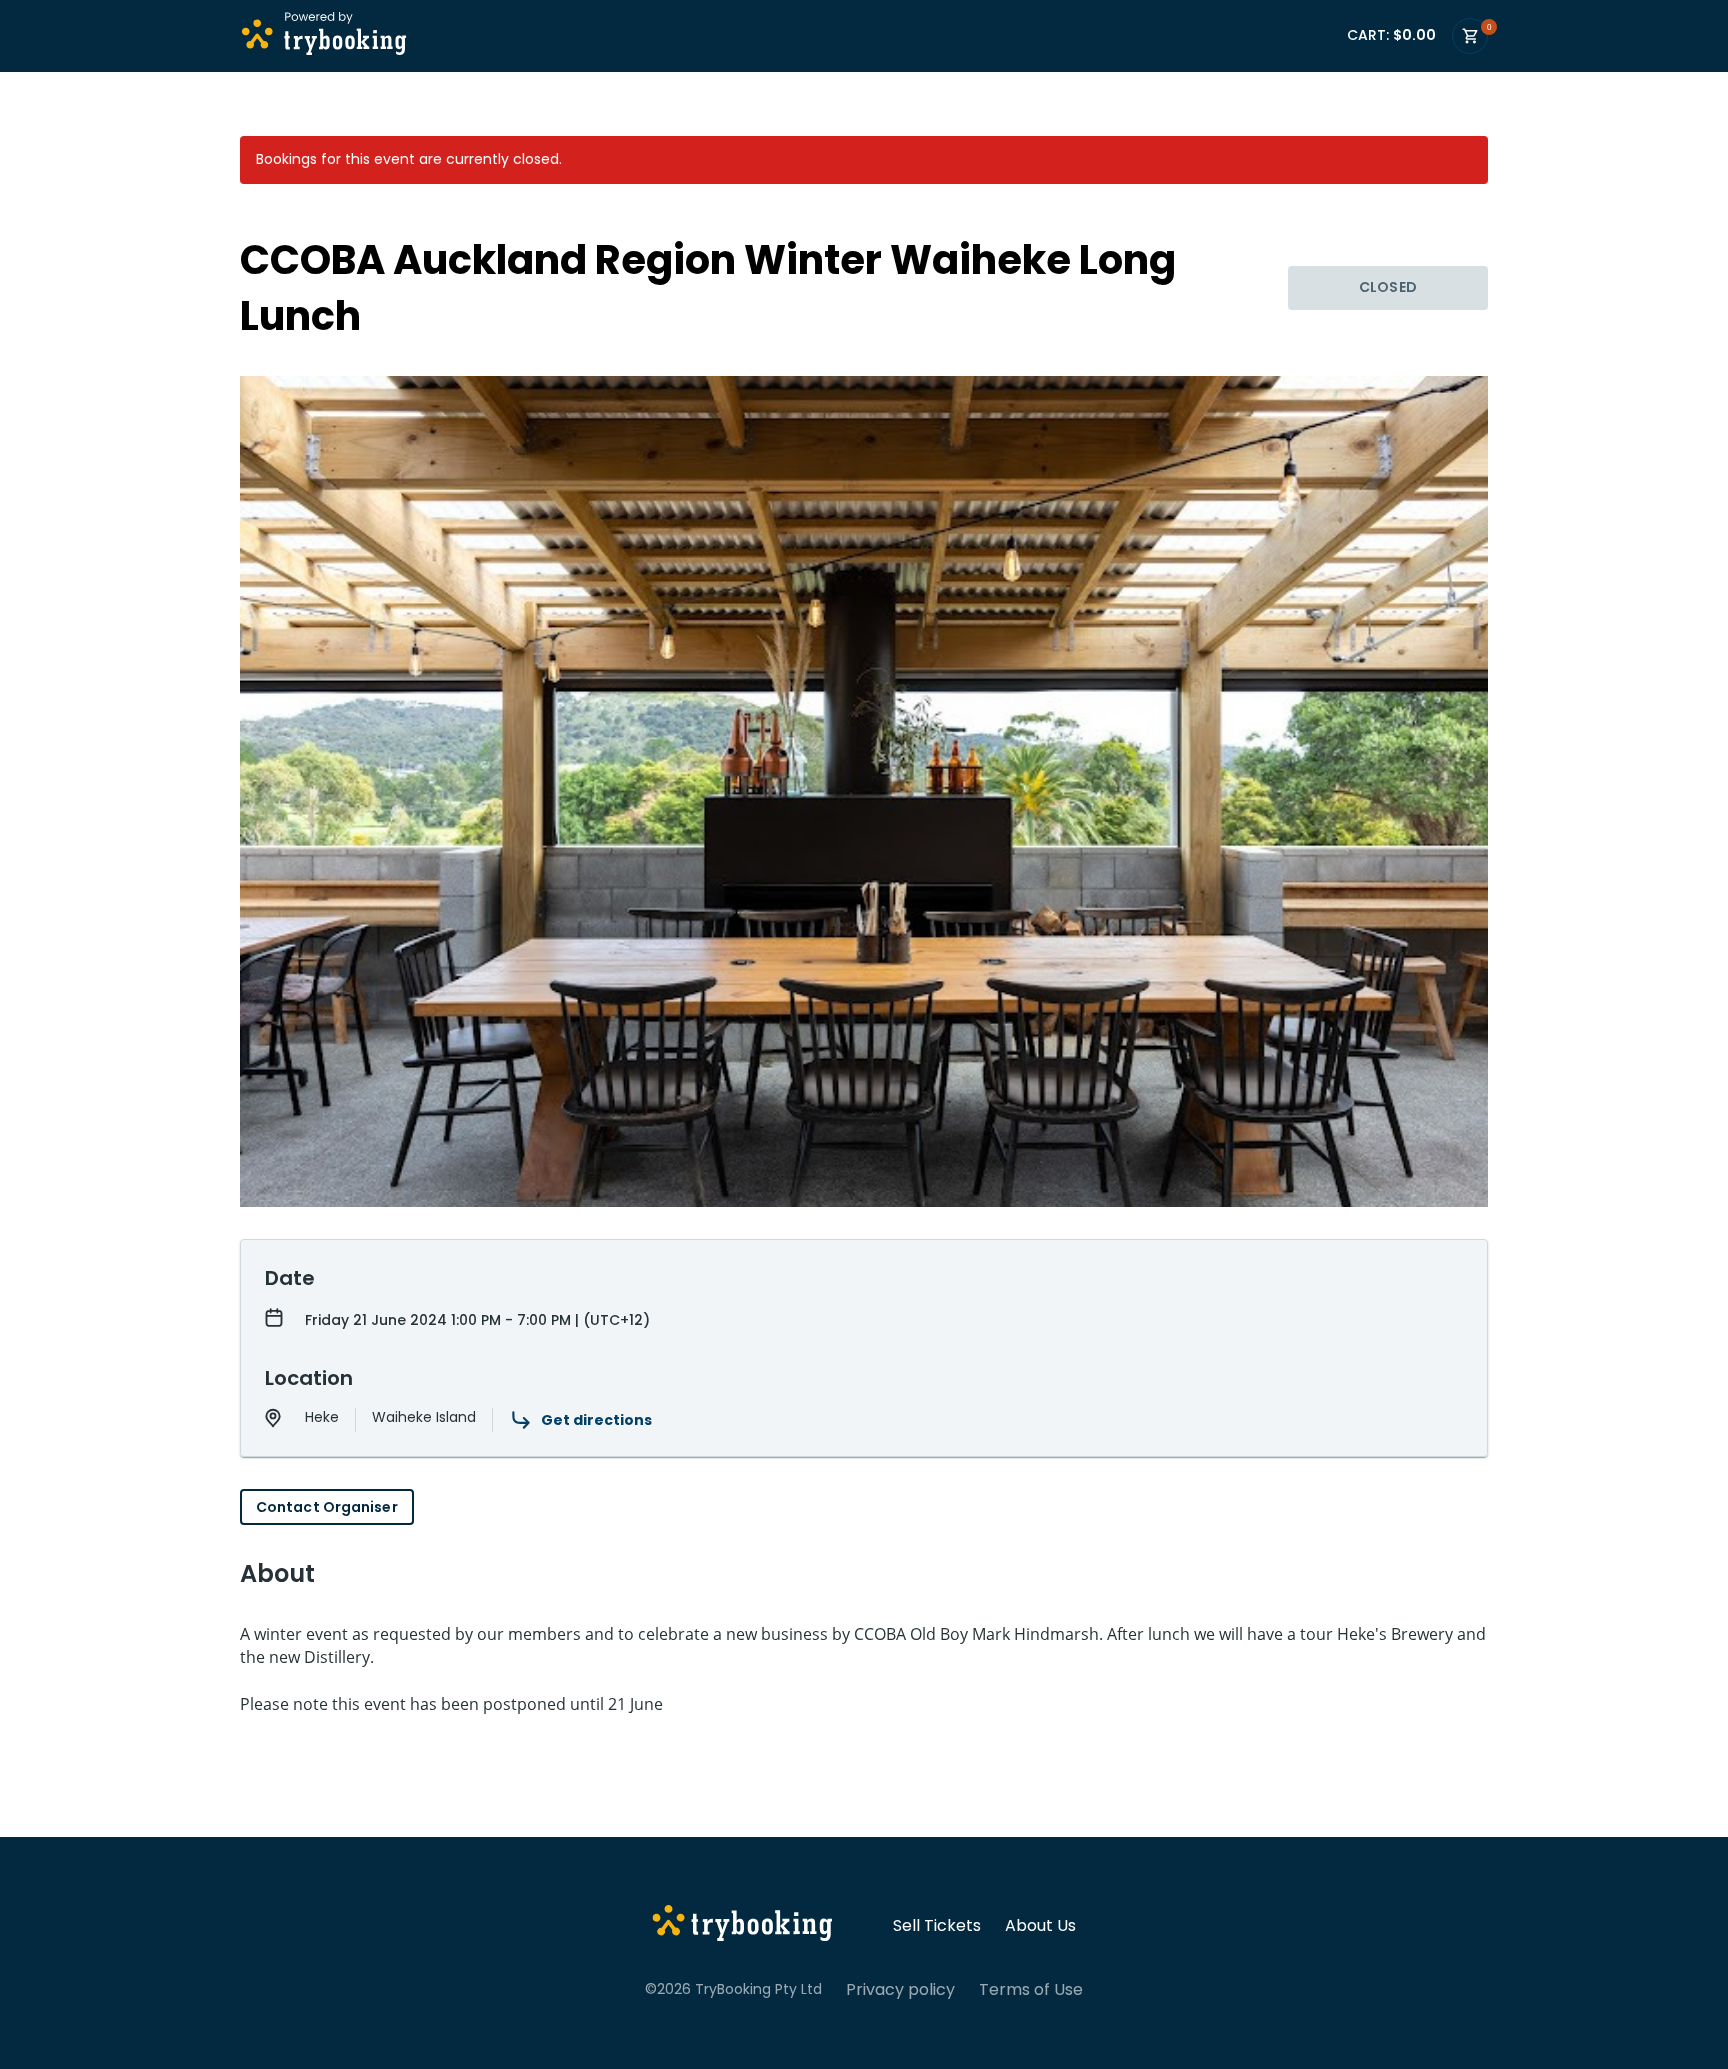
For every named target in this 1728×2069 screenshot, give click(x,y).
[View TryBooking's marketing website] (742, 1926)
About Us (1040, 1926)
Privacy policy (900, 1990)
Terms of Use (1031, 1990)
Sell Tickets (937, 1926)
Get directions (596, 1420)
